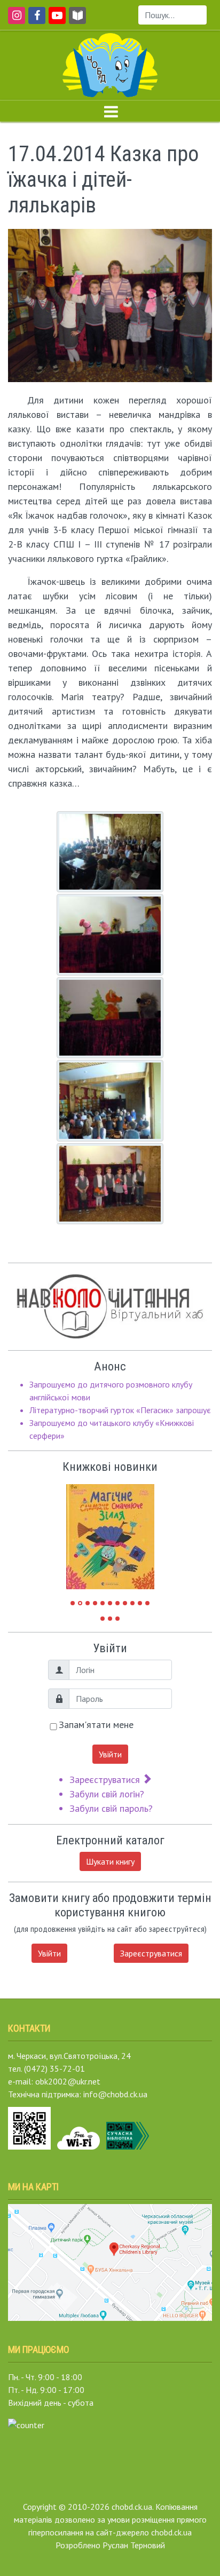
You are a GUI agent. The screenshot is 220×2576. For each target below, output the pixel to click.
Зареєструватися (106, 1780)
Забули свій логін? (107, 1794)
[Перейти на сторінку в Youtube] (55, 20)
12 (103, 1619)
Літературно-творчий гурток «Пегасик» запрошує (120, 1410)
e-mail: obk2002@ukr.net (54, 2081)
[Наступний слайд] (138, 1532)
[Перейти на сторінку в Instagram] (15, 20)
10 (140, 1603)
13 (110, 1619)
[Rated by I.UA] (26, 2424)
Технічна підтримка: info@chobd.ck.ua (78, 2094)
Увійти (110, 1754)
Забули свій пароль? (111, 1808)
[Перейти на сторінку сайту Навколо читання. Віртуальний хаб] (77, 20)
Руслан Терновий (134, 2545)
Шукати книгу (110, 1861)
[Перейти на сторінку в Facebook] (35, 20)
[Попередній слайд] (82, 1532)
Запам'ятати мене (96, 1725)
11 (147, 1603)
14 (117, 1619)
